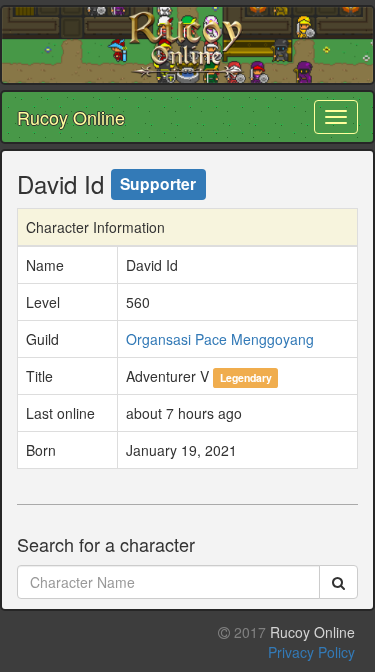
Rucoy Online (71, 117)
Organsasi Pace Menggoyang (220, 339)
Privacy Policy (311, 652)
